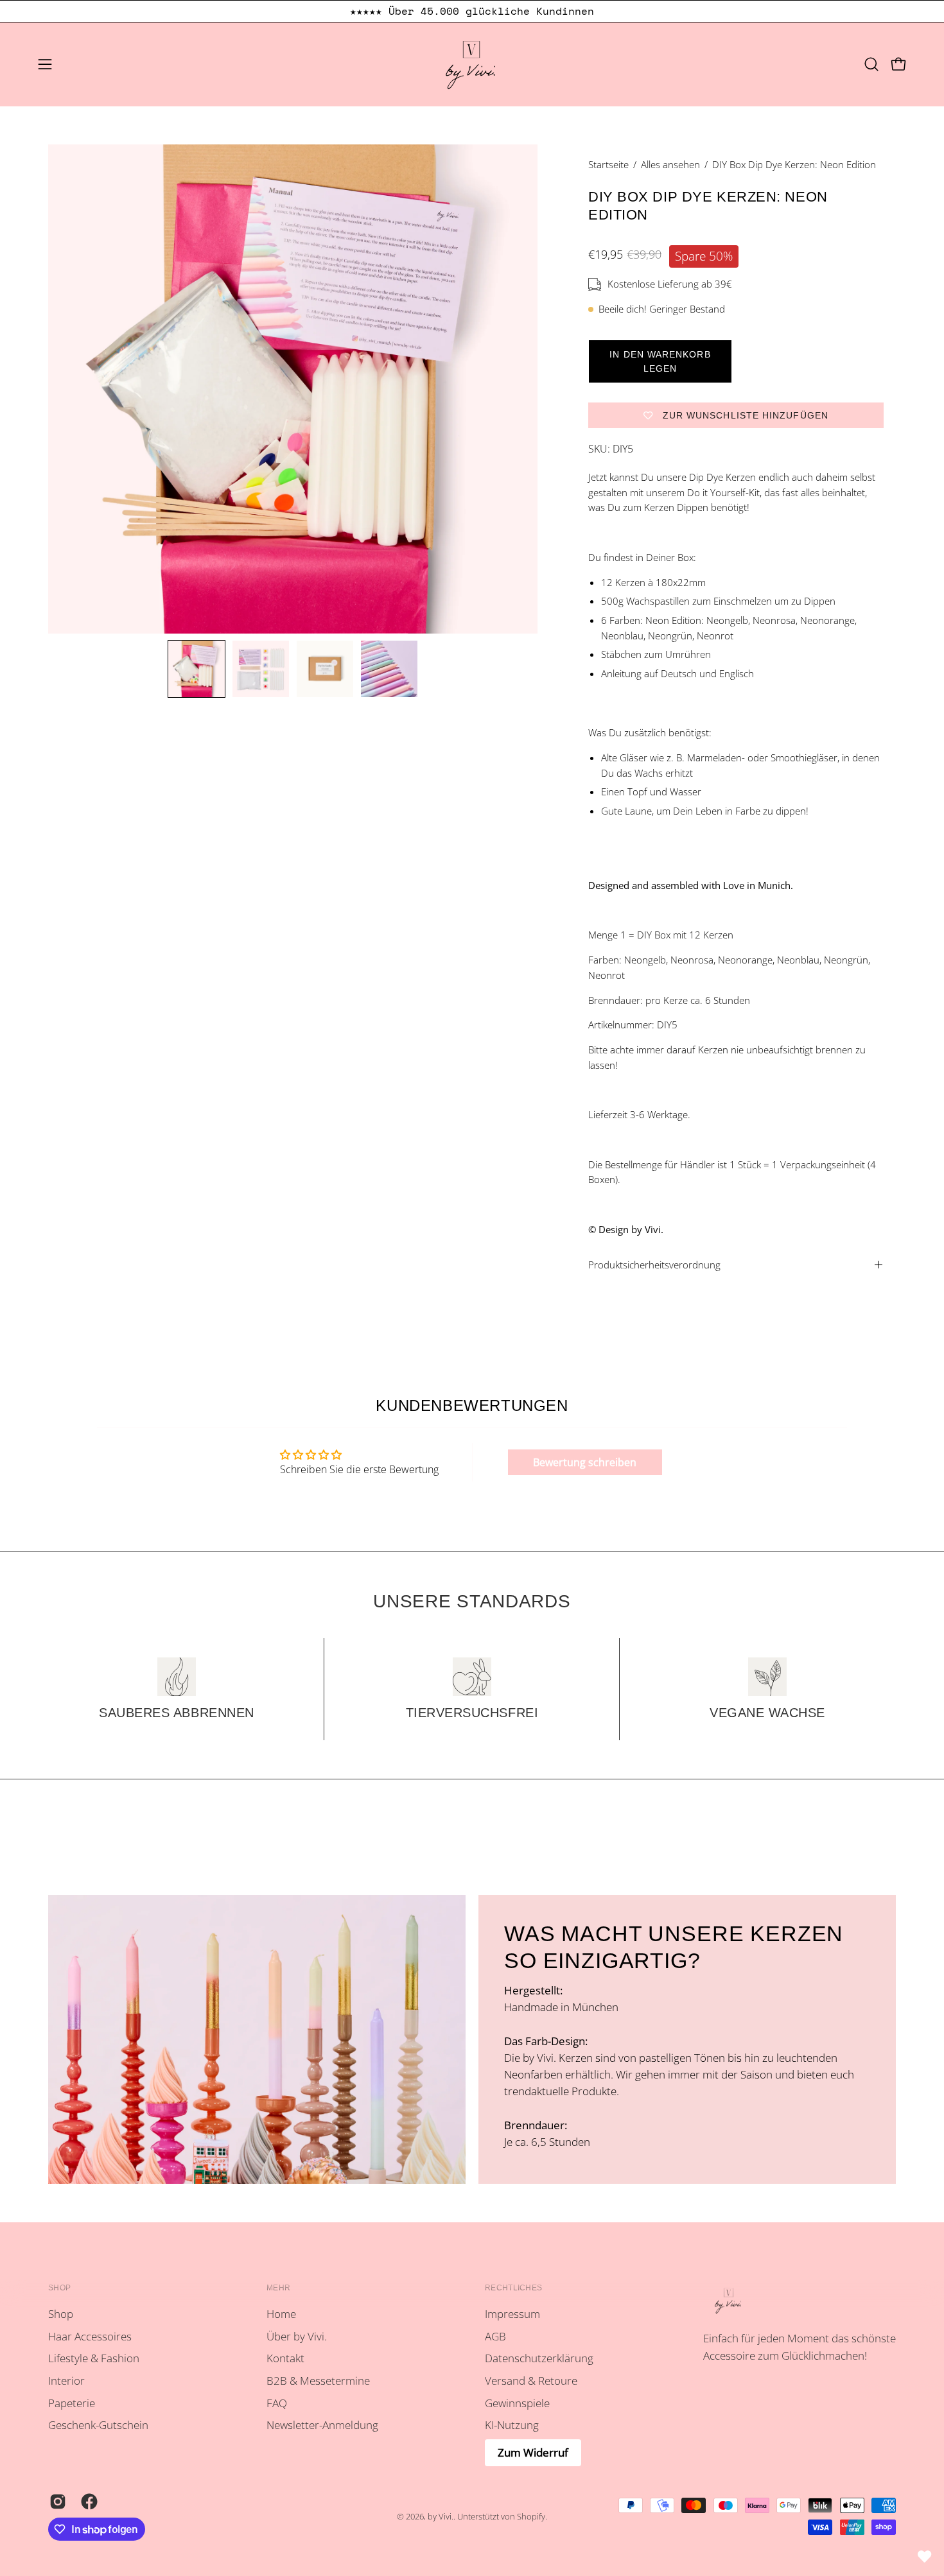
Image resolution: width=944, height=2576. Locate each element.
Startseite (608, 164)
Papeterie (72, 2403)
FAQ (277, 2403)
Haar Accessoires (90, 2336)
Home (281, 2314)
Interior (66, 2381)
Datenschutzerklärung (539, 2359)
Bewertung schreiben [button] (585, 1462)
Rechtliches (513, 2288)
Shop (59, 2288)
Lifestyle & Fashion (94, 2359)
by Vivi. (441, 2517)
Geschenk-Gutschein (98, 2425)
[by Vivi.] (472, 64)
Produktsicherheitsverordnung (654, 1265)
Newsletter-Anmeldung (322, 2425)
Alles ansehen (670, 164)
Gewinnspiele (517, 2403)
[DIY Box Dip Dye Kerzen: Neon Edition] (197, 669)
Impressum (512, 2314)
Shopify (531, 2517)
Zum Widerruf (533, 2452)
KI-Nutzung (512, 2425)
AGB (495, 2336)
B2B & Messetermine (318, 2381)
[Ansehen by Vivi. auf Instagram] (56, 2502)
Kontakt (285, 2359)
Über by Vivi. (297, 2336)
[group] (472, 11)
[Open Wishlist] (925, 2557)
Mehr (278, 2288)
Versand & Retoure (531, 2381)
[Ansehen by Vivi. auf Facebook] (87, 2502)
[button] (871, 64)
